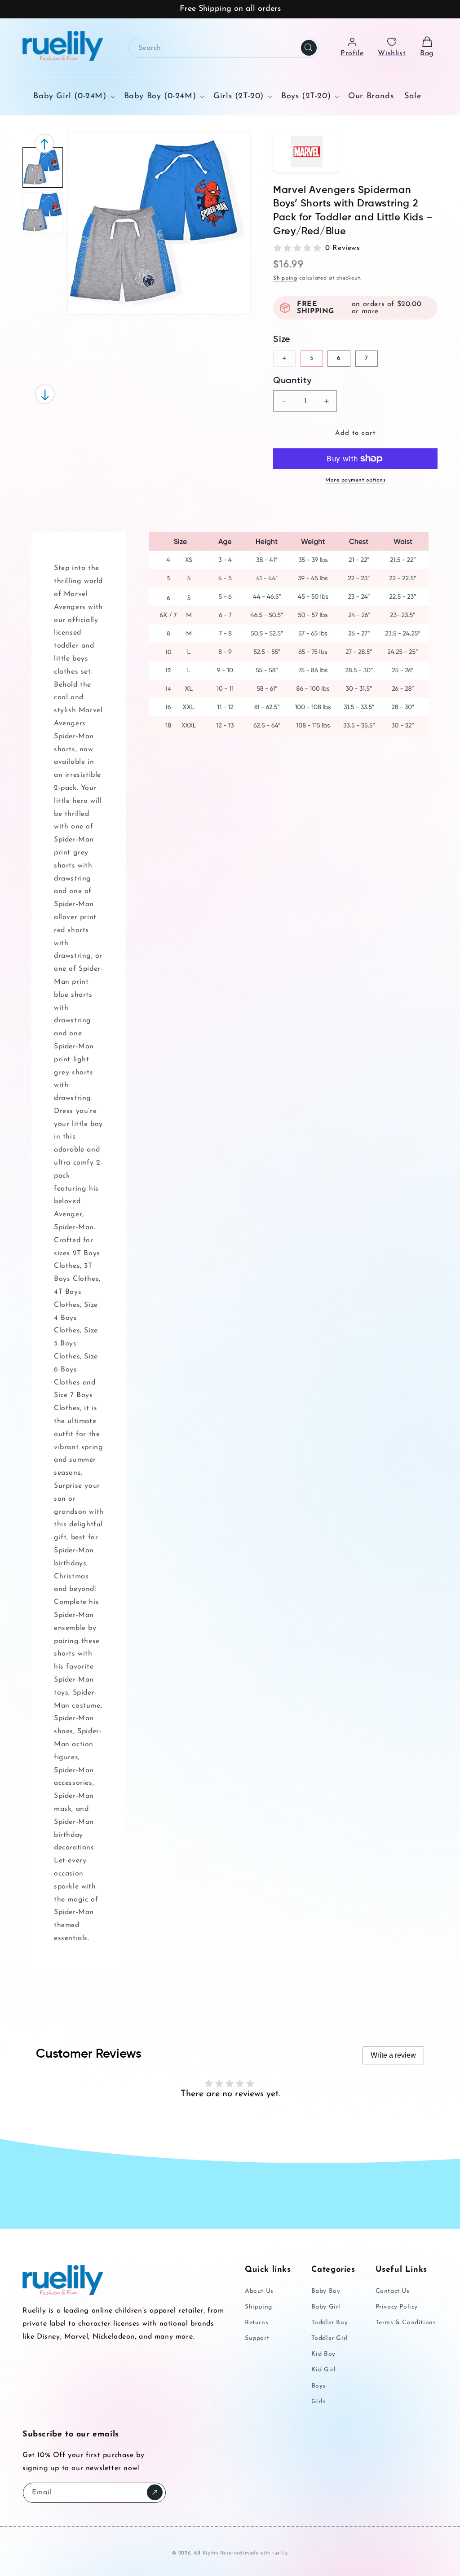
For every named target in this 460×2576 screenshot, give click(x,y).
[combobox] (224, 48)
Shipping (285, 278)
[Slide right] (44, 144)
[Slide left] (45, 394)
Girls (319, 2402)
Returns (257, 2323)
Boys (318, 2386)
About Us (259, 2291)
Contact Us (393, 2291)
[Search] (309, 48)
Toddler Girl (330, 2338)
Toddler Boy (330, 2323)
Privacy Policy (397, 2307)
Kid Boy (323, 2354)
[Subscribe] (155, 2492)
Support (257, 2338)
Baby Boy (326, 2291)
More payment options (355, 480)
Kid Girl (324, 2370)
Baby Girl (326, 2307)
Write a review (393, 2055)
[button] (73, 96)
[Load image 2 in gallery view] (43, 212)
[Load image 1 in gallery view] (43, 167)
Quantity (292, 381)
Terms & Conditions (406, 2323)
